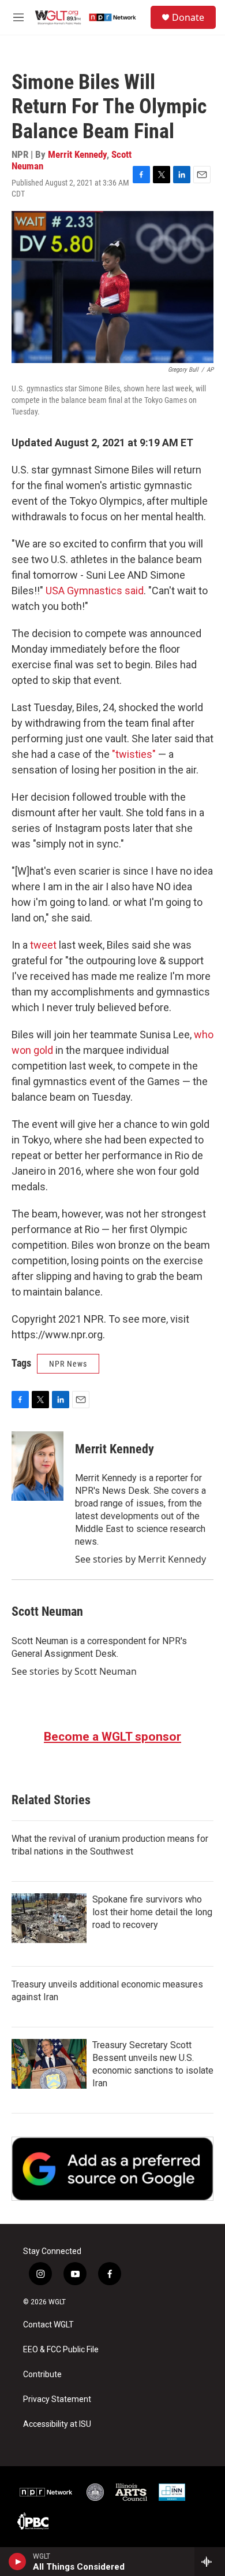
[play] (18, 2562)
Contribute (42, 2375)
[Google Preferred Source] (112, 2169)
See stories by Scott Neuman (74, 1671)
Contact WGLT (48, 2325)
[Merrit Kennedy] (37, 1466)
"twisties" (134, 754)
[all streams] (210, 2562)
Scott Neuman (47, 1611)
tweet (43, 945)
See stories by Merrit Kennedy (140, 1559)
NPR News (68, 1364)
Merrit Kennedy (77, 154)
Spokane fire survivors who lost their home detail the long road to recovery (152, 1912)
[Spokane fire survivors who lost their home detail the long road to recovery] (49, 1918)
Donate (188, 17)
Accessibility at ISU (57, 2424)
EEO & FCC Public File (61, 2350)
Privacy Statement (57, 2399)
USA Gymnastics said (95, 591)
